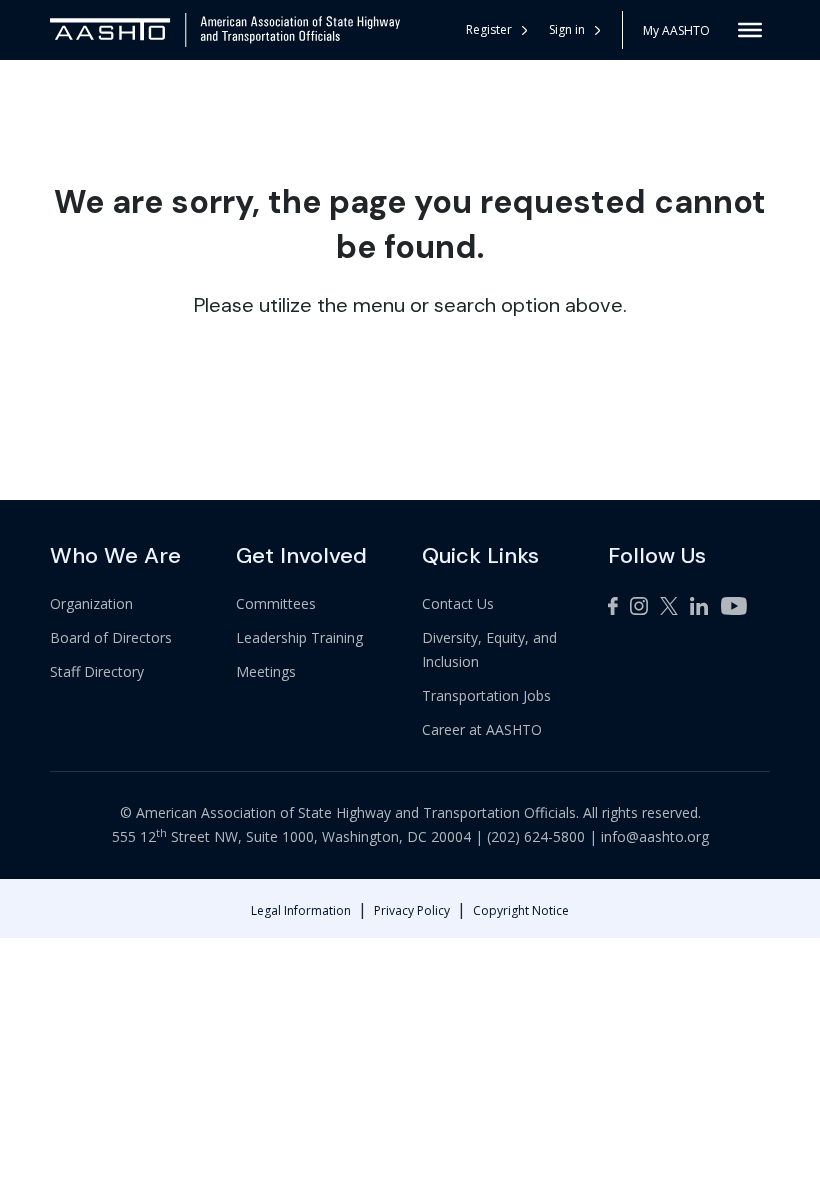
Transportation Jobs (486, 695)
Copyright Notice (521, 910)
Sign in (567, 29)
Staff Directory (97, 671)
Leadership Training (299, 637)
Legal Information (301, 910)
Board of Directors (111, 637)
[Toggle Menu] (750, 30)
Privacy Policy (412, 910)
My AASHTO (676, 30)
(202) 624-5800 (536, 836)
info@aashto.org (655, 836)
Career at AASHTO (482, 729)
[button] (575, 30)
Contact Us (458, 603)
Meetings (266, 671)
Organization (91, 603)
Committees (276, 603)
